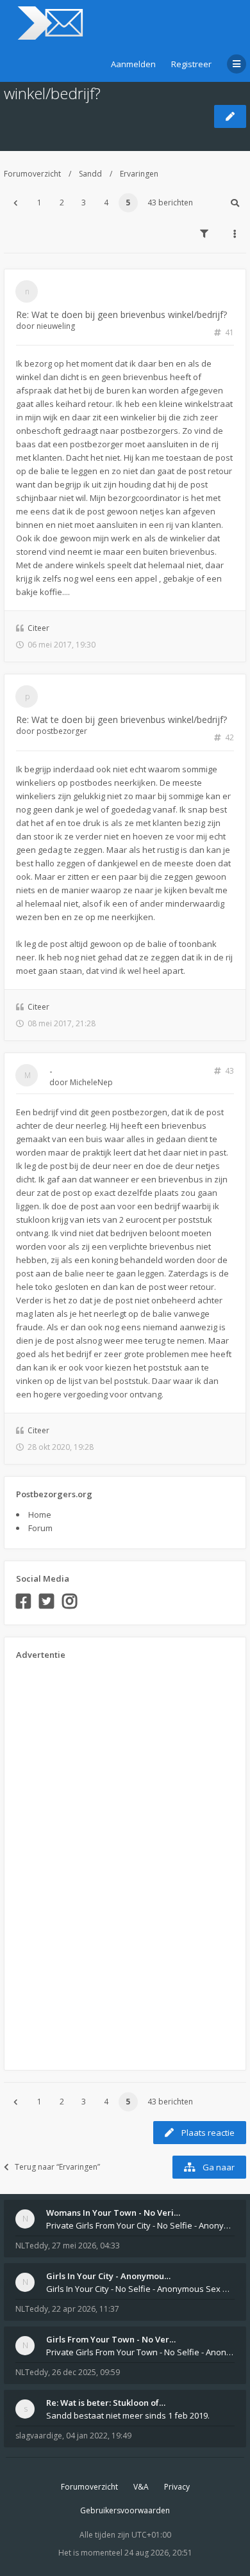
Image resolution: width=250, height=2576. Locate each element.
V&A (141, 2487)
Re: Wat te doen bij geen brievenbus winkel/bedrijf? (121, 314)
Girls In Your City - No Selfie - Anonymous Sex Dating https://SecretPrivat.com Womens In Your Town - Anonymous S (140, 2289)
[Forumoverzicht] (48, 23)
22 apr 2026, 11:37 (86, 2309)
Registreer (191, 64)
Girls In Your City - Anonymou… (108, 2276)
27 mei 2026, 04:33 (86, 2246)
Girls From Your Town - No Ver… (111, 2339)
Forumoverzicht (32, 174)
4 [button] (106, 203)
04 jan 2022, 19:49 (99, 2436)
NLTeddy (32, 2246)
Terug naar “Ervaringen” (57, 2167)
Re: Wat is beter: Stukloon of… (106, 2403)
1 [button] (39, 203)
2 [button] (62, 203)
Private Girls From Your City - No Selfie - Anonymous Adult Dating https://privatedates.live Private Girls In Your (140, 2225)
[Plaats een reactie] (230, 116)
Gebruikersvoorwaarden (125, 2510)
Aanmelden (133, 64)
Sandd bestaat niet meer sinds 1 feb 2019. (128, 2415)
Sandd (90, 174)
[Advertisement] (67, 1861)
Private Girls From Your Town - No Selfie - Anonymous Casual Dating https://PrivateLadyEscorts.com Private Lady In (140, 2352)
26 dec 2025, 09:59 (86, 2372)
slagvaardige (39, 2436)
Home (40, 1515)
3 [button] (84, 203)
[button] (15, 203)
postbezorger (62, 731)
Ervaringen (139, 174)
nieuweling (56, 326)
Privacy (177, 2487)
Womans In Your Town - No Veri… (113, 2213)
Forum (40, 1528)
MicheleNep (91, 1082)
